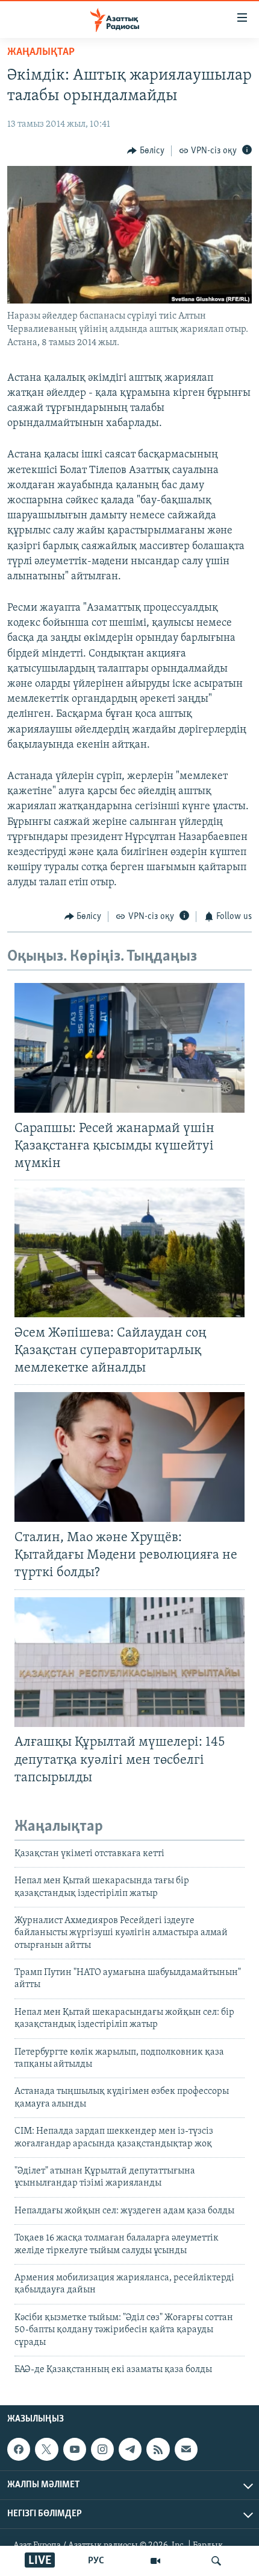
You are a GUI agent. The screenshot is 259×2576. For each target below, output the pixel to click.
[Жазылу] (186, 2449)
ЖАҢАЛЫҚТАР (41, 52)
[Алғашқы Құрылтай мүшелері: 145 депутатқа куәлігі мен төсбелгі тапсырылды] (129, 1662)
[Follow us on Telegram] (130, 2449)
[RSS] (158, 2449)
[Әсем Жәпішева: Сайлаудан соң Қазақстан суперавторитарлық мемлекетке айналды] (129, 1252)
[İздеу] (216, 2561)
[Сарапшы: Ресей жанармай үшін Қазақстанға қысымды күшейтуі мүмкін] (129, 1048)
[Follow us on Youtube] (75, 2449)
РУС (96, 2561)
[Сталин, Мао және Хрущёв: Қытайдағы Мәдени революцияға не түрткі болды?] (129, 1457)
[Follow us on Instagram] (102, 2449)
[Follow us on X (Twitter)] (46, 2449)
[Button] (146, 151)
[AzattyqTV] (155, 2561)
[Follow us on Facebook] (19, 2449)
